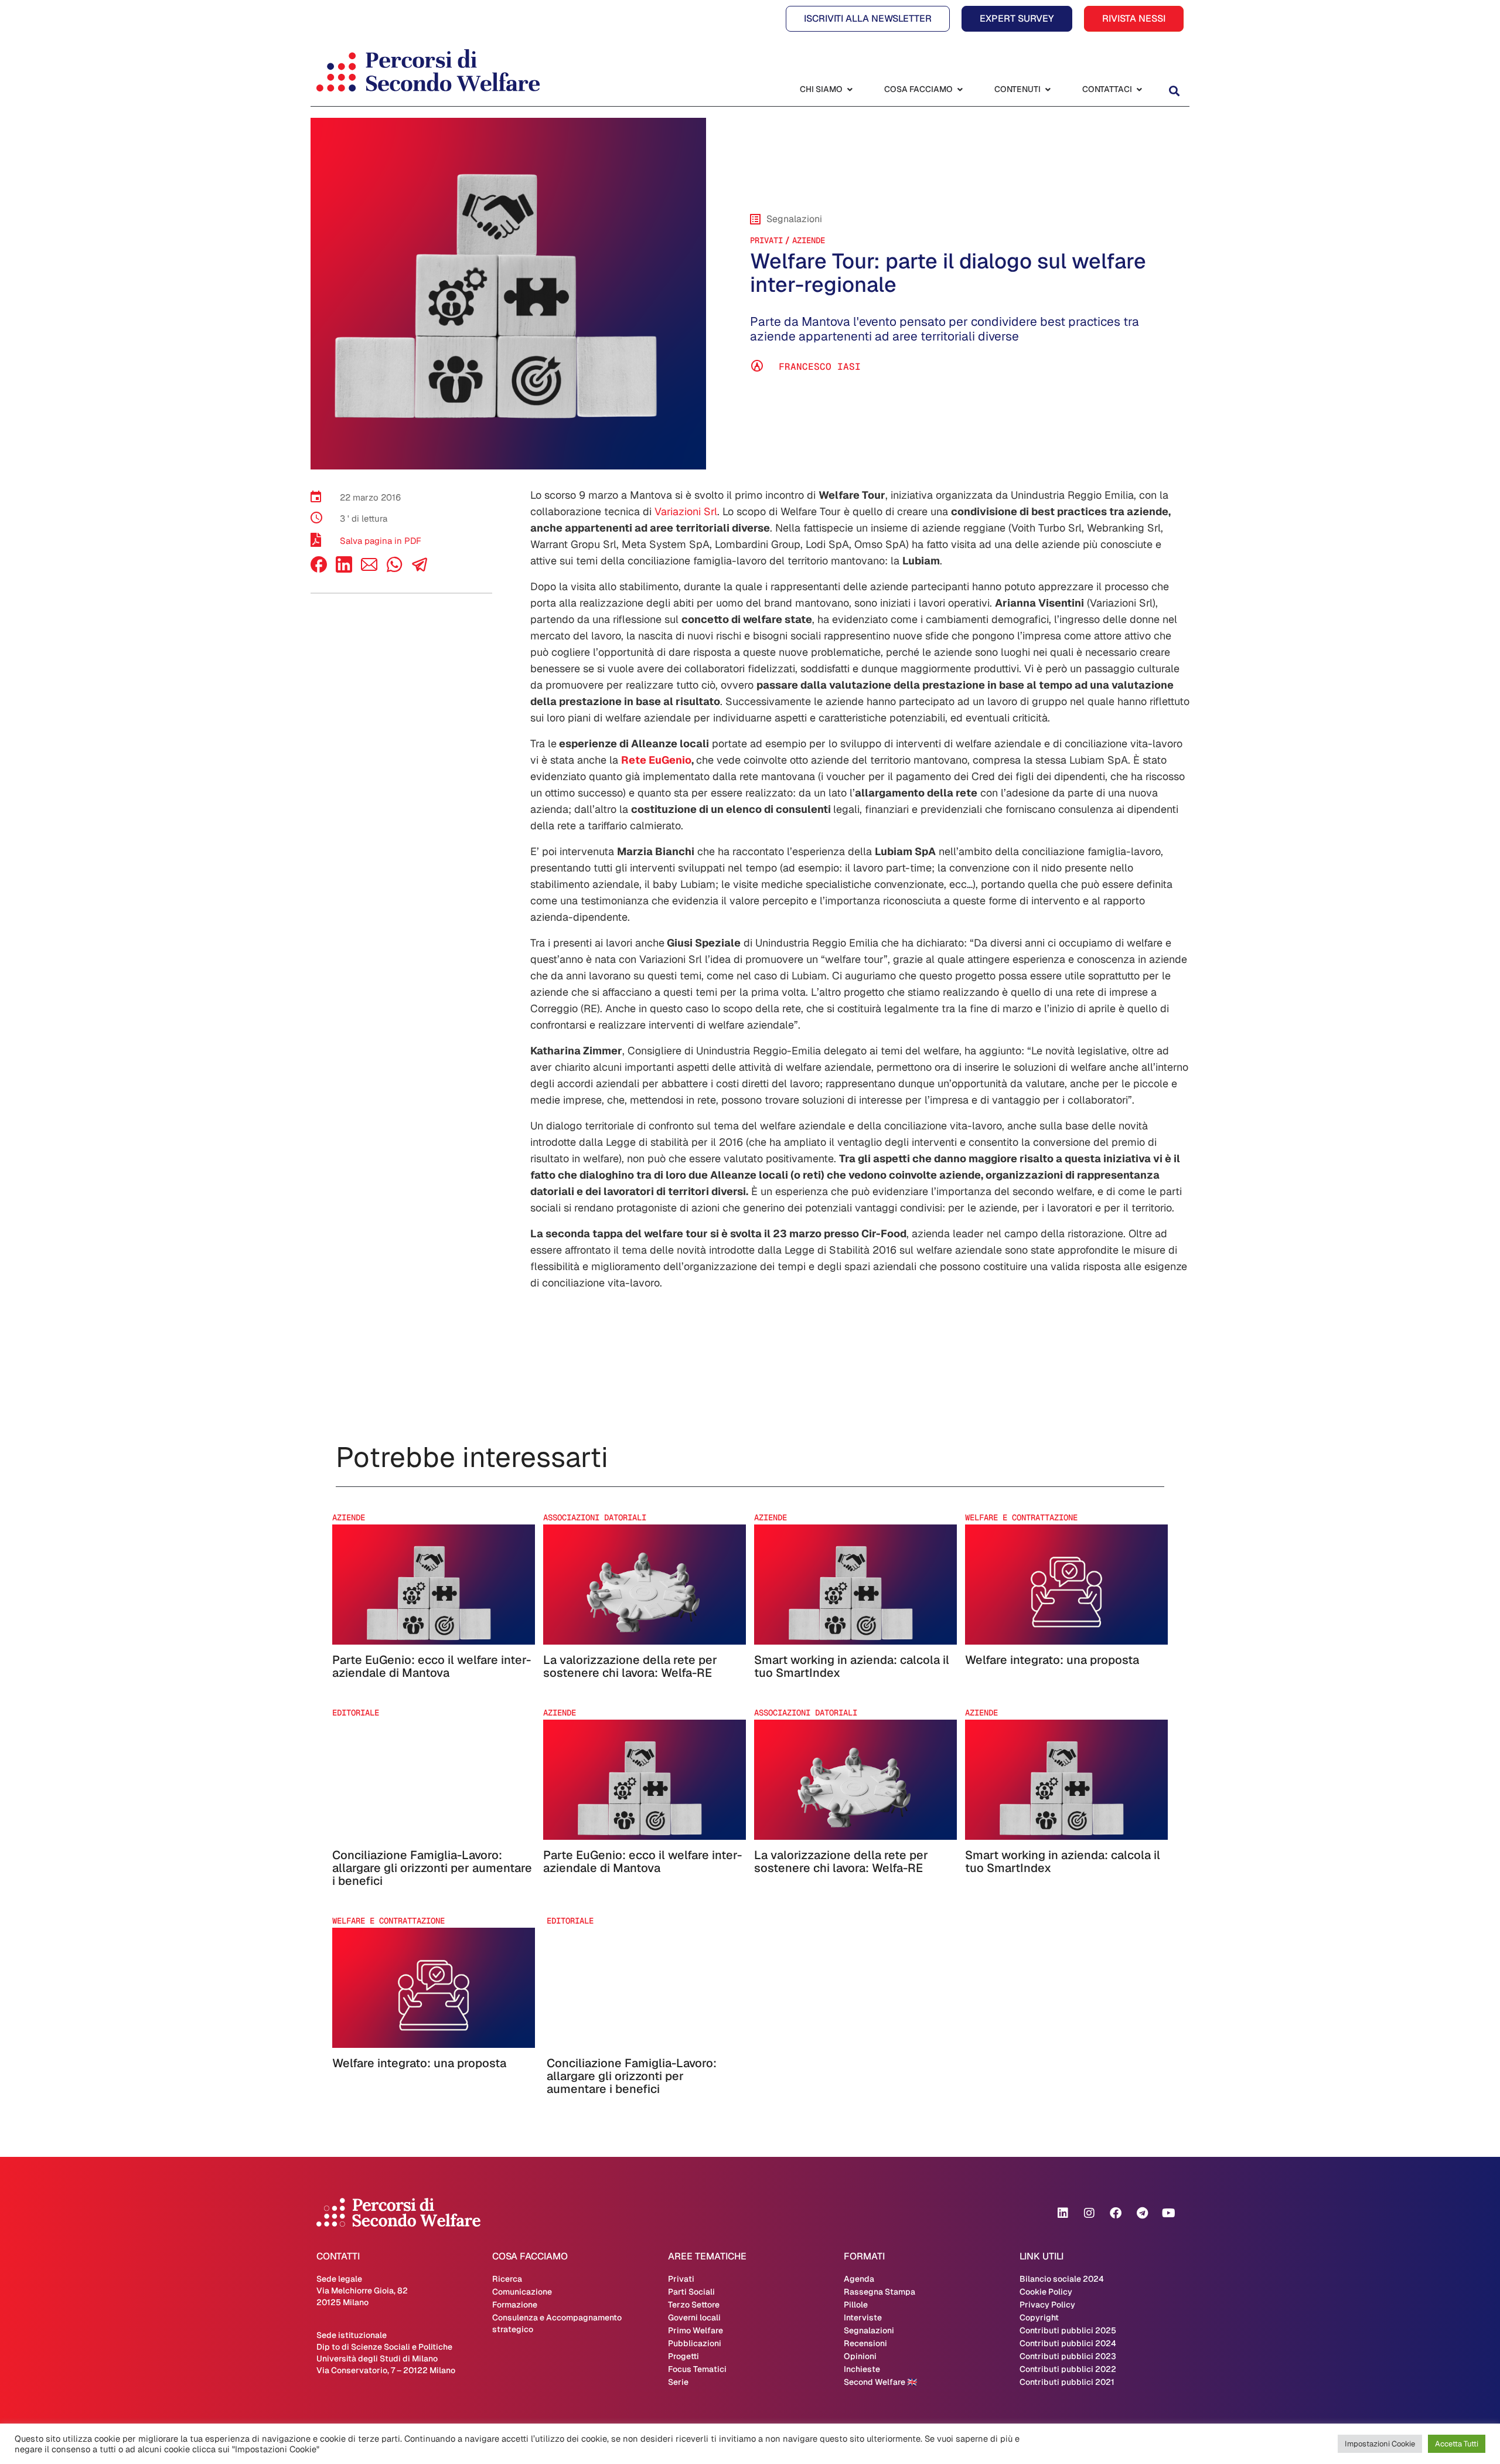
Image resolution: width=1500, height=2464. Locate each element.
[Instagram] (1089, 2213)
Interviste (863, 2317)
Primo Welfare (696, 2330)
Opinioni (860, 2356)
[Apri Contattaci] (1139, 89)
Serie (678, 2382)
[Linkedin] (1063, 2213)
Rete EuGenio (656, 760)
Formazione (515, 2305)
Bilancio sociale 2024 (1062, 2279)
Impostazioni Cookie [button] (1380, 2444)
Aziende (809, 240)
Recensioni (865, 2343)
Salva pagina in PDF (381, 541)
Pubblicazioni (695, 2343)
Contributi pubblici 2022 (1068, 2369)
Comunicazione (522, 2292)
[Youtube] (1168, 2213)
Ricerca (507, 2279)
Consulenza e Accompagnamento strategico (557, 2323)
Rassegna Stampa (879, 2292)
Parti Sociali (691, 2292)
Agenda (859, 2279)
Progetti (683, 2356)
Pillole (856, 2305)
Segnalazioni (869, 2330)
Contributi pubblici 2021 (1067, 2382)
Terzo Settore (694, 2305)
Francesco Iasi (820, 367)
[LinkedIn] (344, 569)
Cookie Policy (1046, 2292)
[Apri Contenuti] (1048, 89)
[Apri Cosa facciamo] (960, 89)
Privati (766, 240)
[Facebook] (319, 569)
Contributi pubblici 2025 (1068, 2330)
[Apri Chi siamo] (850, 89)
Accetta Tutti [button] (1457, 2444)
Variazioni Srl (686, 511)
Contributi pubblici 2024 (1068, 2343)
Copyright (1039, 2317)
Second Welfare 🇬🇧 (880, 2382)
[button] (1174, 91)
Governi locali (694, 2317)
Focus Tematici (697, 2369)
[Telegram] (1142, 2213)
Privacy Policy (1047, 2305)
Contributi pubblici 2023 (1068, 2356)
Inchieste (862, 2369)
